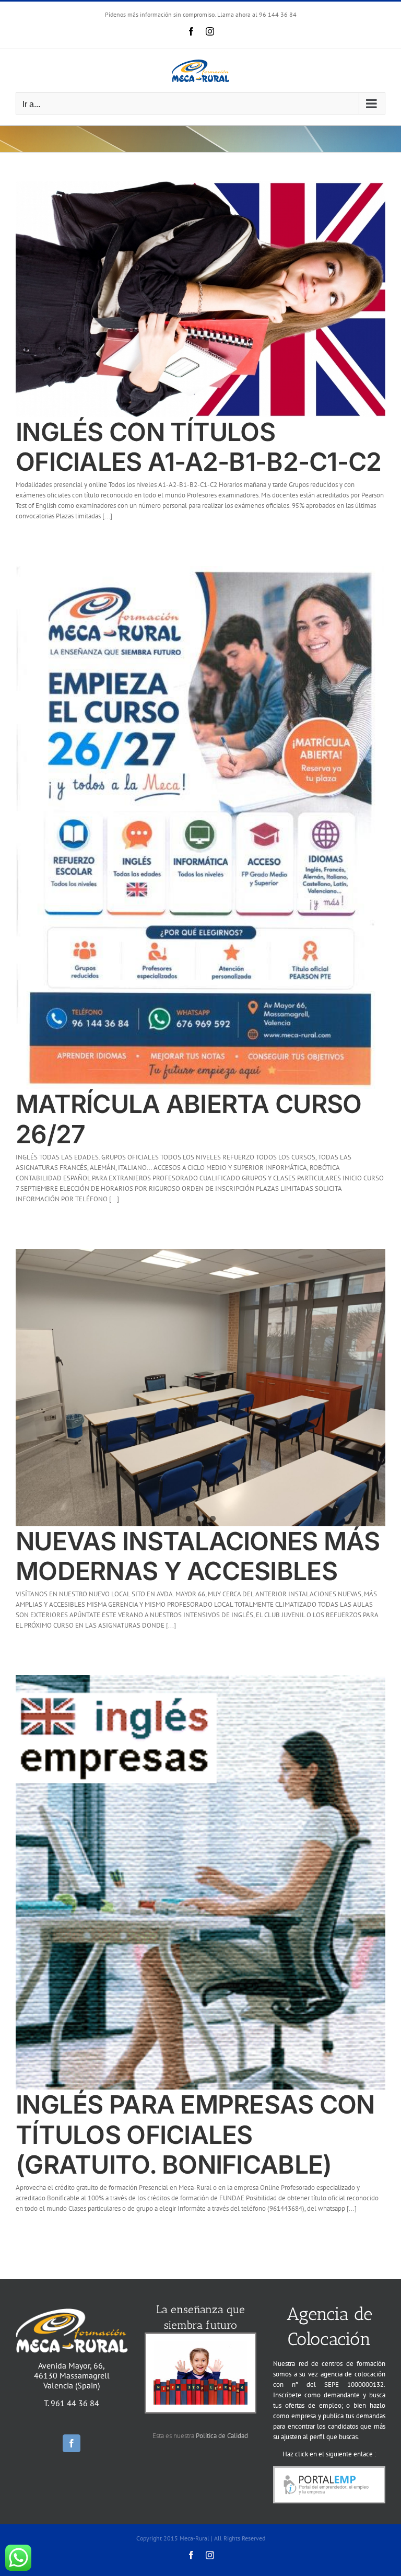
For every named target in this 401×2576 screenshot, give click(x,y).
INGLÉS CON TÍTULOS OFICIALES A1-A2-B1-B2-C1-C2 (199, 447)
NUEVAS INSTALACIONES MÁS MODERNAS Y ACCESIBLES (198, 1556)
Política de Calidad (222, 2436)
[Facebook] (72, 2443)
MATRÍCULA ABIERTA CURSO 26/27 (188, 1119)
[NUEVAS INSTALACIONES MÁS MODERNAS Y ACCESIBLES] (200, 1388)
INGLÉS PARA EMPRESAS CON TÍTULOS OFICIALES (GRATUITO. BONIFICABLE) (195, 2134)
